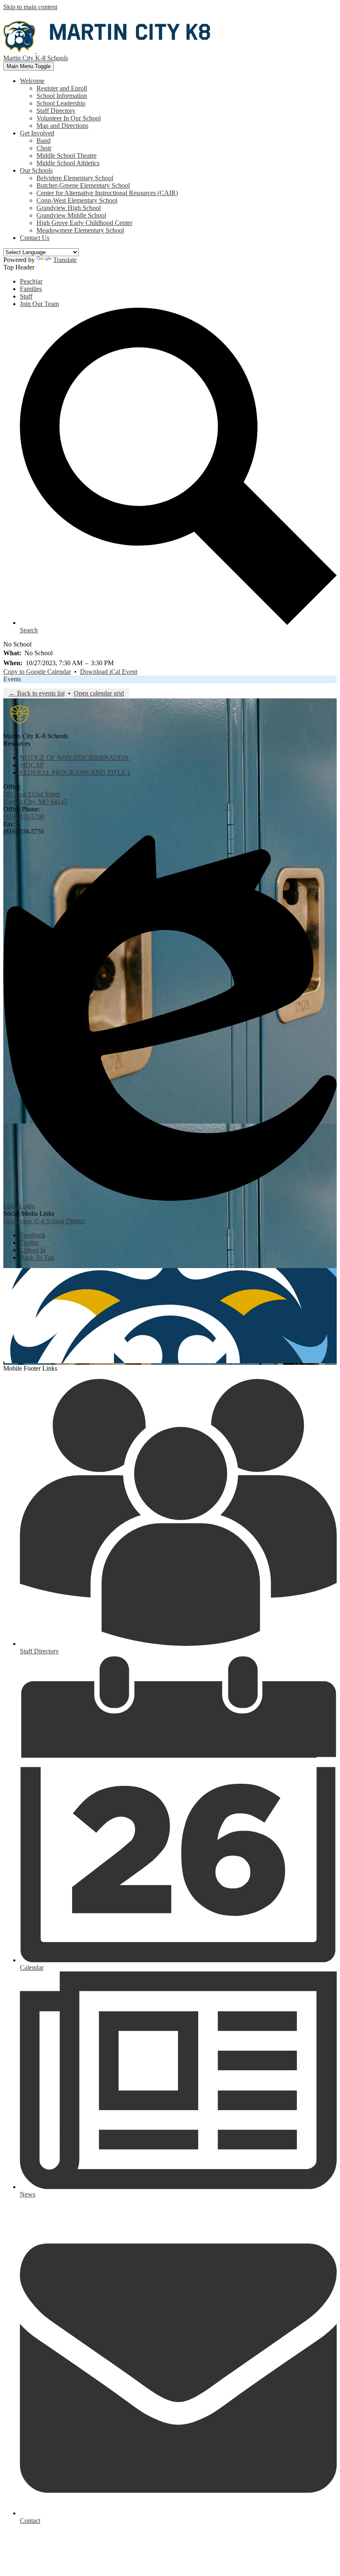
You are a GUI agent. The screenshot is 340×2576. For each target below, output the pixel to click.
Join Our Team (39, 304)
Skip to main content (30, 7)
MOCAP (32, 765)
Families (31, 289)
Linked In (33, 1250)
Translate (65, 260)
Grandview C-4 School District (44, 1221)
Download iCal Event (109, 672)
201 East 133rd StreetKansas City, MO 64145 (35, 798)
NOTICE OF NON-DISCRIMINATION (74, 758)
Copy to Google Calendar (37, 672)
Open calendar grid (99, 693)
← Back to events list (37, 693)
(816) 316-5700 (24, 817)
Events (12, 679)
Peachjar (31, 281)
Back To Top (37, 1257)
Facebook (33, 1235)
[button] (32, 81)
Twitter (29, 1243)
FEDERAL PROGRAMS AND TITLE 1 (75, 773)
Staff (26, 296)
